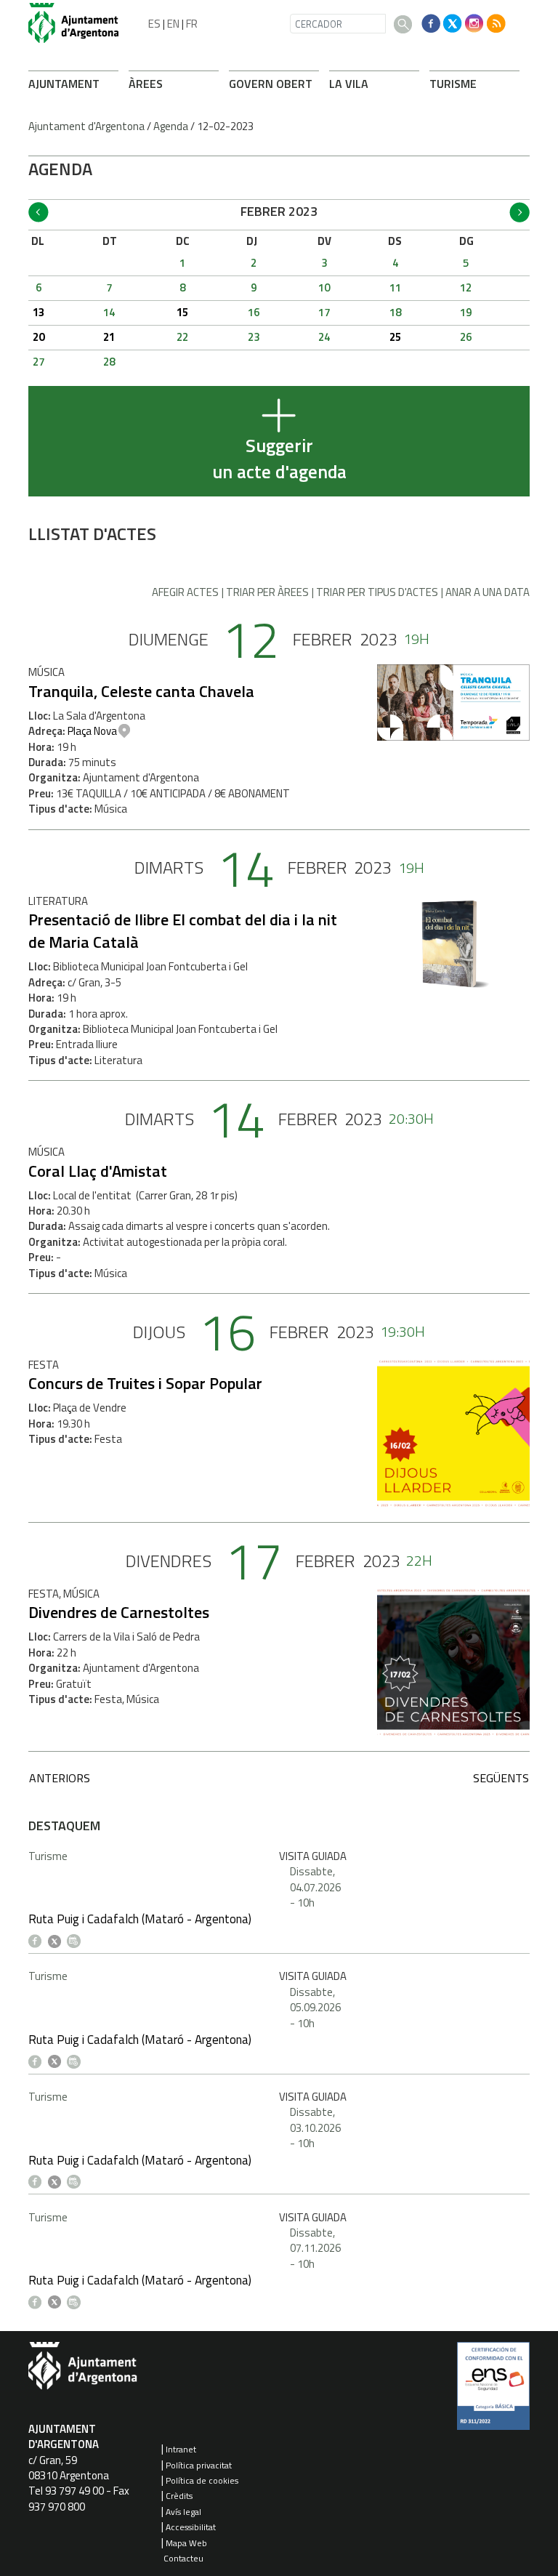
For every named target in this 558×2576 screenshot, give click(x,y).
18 (395, 312)
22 (182, 337)
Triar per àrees (267, 592)
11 (395, 287)
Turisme (453, 84)
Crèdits (179, 2496)
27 (39, 362)
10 (324, 287)
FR (192, 24)
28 (109, 362)
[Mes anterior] (39, 212)
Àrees (146, 84)
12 (466, 287)
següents (501, 1778)
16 (254, 312)
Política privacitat (199, 2465)
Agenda (171, 126)
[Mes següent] (519, 212)
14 (109, 312)
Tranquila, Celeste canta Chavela (141, 691)
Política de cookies (202, 2480)
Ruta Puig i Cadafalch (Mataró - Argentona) (140, 1919)
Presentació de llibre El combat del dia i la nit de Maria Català (183, 931)
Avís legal (183, 2512)
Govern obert (271, 84)
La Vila (349, 84)
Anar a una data (488, 592)
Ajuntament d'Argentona (86, 126)
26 (466, 337)
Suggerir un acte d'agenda (279, 459)
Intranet (181, 2449)
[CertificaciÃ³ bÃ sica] (493, 2391)
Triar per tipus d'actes (377, 592)
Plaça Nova (92, 731)
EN (173, 24)
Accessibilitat (191, 2527)
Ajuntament (64, 84)
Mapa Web (186, 2543)
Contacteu (183, 2558)
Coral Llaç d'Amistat (98, 1171)
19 (466, 312)
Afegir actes (185, 592)
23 (254, 337)
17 (324, 312)
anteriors (60, 1778)
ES (154, 24)
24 (324, 337)
